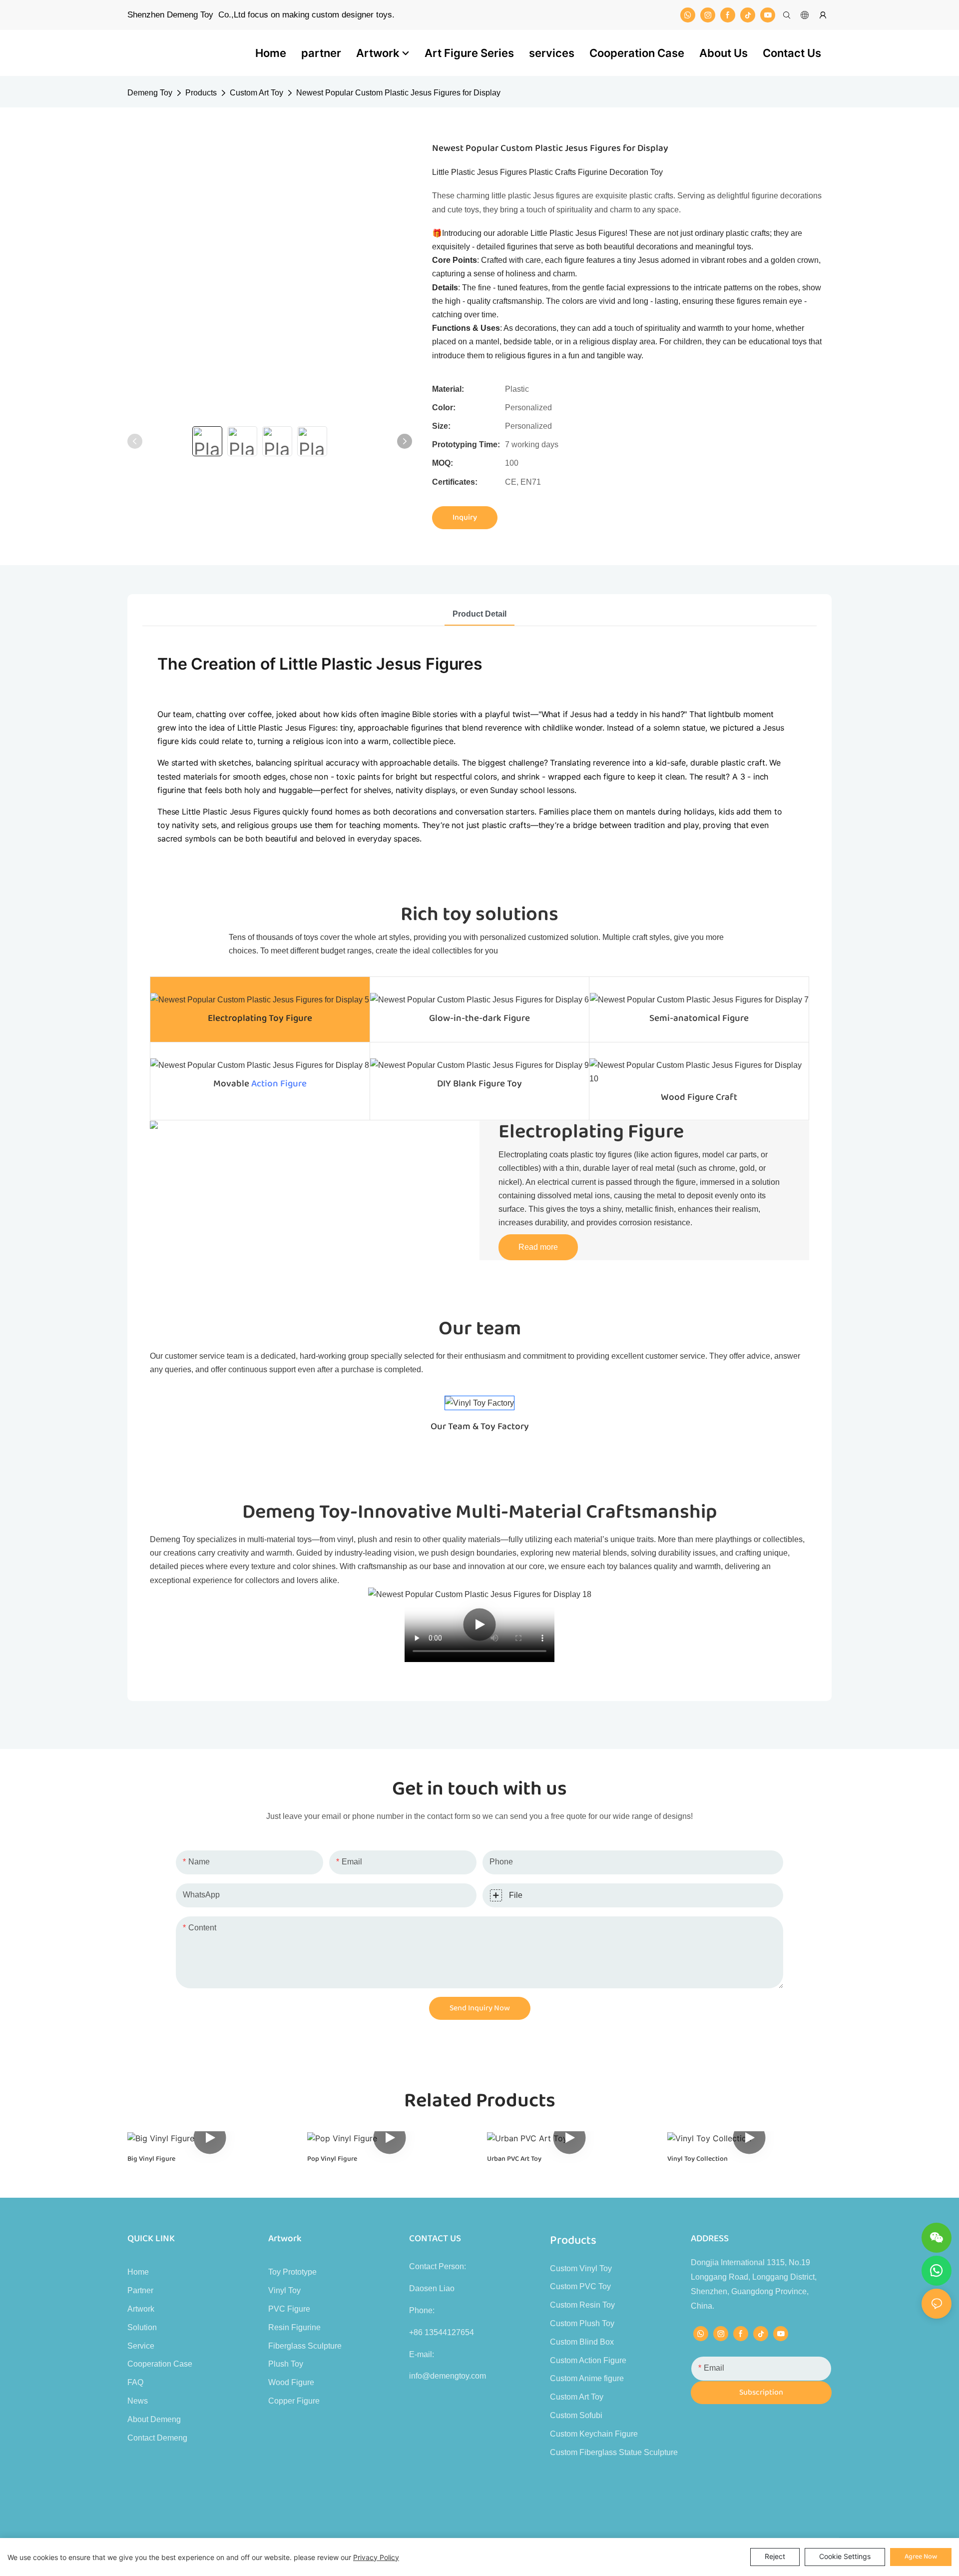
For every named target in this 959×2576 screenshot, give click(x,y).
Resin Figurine (294, 2327)
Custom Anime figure (587, 2378)
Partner (140, 2290)
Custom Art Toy (256, 93)
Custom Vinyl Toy (581, 2268)
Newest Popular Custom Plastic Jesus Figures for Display (398, 93)
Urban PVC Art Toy (514, 2159)
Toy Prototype (292, 2272)
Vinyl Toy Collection (698, 2159)
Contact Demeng (157, 2438)
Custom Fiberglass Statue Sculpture (614, 2452)
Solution (142, 2327)
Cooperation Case (160, 2364)
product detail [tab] (479, 614)
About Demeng (154, 2419)
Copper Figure (294, 2401)
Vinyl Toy (284, 2290)
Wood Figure (291, 2382)
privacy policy (376, 2557)
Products (201, 93)
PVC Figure (289, 2309)
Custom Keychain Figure (594, 2434)
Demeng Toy (150, 93)
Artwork (141, 2309)
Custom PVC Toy (580, 2286)
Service (141, 2346)
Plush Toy (286, 2364)
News (138, 2401)
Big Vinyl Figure (151, 2159)
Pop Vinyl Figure (332, 2159)
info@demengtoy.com (448, 2376)
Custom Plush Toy (582, 2323)
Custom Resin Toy (582, 2305)
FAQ (135, 2382)
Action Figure (279, 1084)
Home (138, 2272)
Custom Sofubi (576, 2415)
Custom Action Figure (588, 2360)
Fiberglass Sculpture (305, 2346)
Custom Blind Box (582, 2342)
